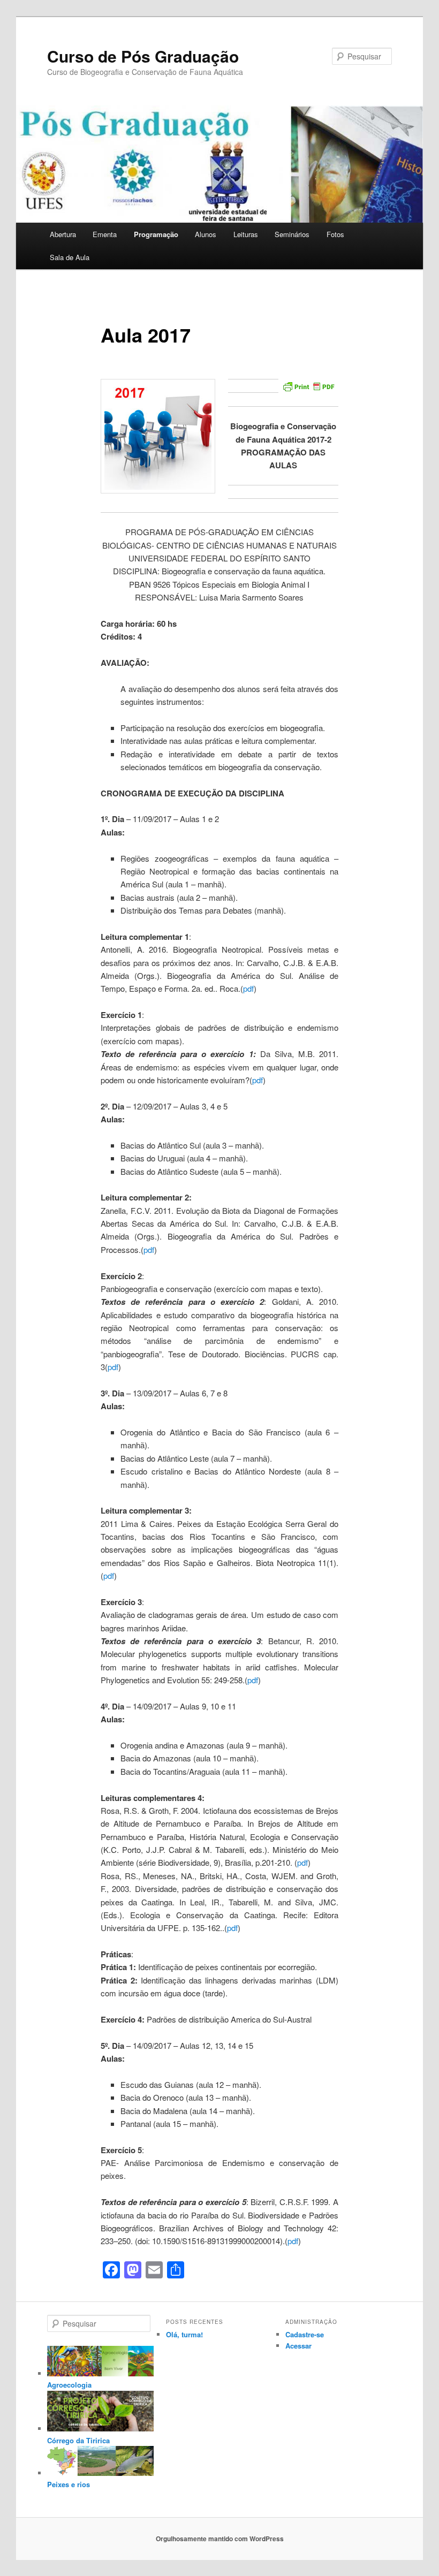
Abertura (63, 234)
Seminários (292, 234)
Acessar (298, 2346)
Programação (156, 234)
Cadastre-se (305, 2334)
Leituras (246, 234)
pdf (248, 988)
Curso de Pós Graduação (143, 56)
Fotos (335, 234)
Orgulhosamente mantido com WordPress (220, 2539)
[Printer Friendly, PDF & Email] (308, 385)
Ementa (105, 234)
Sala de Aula (70, 257)
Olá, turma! (184, 2334)
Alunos (206, 234)
